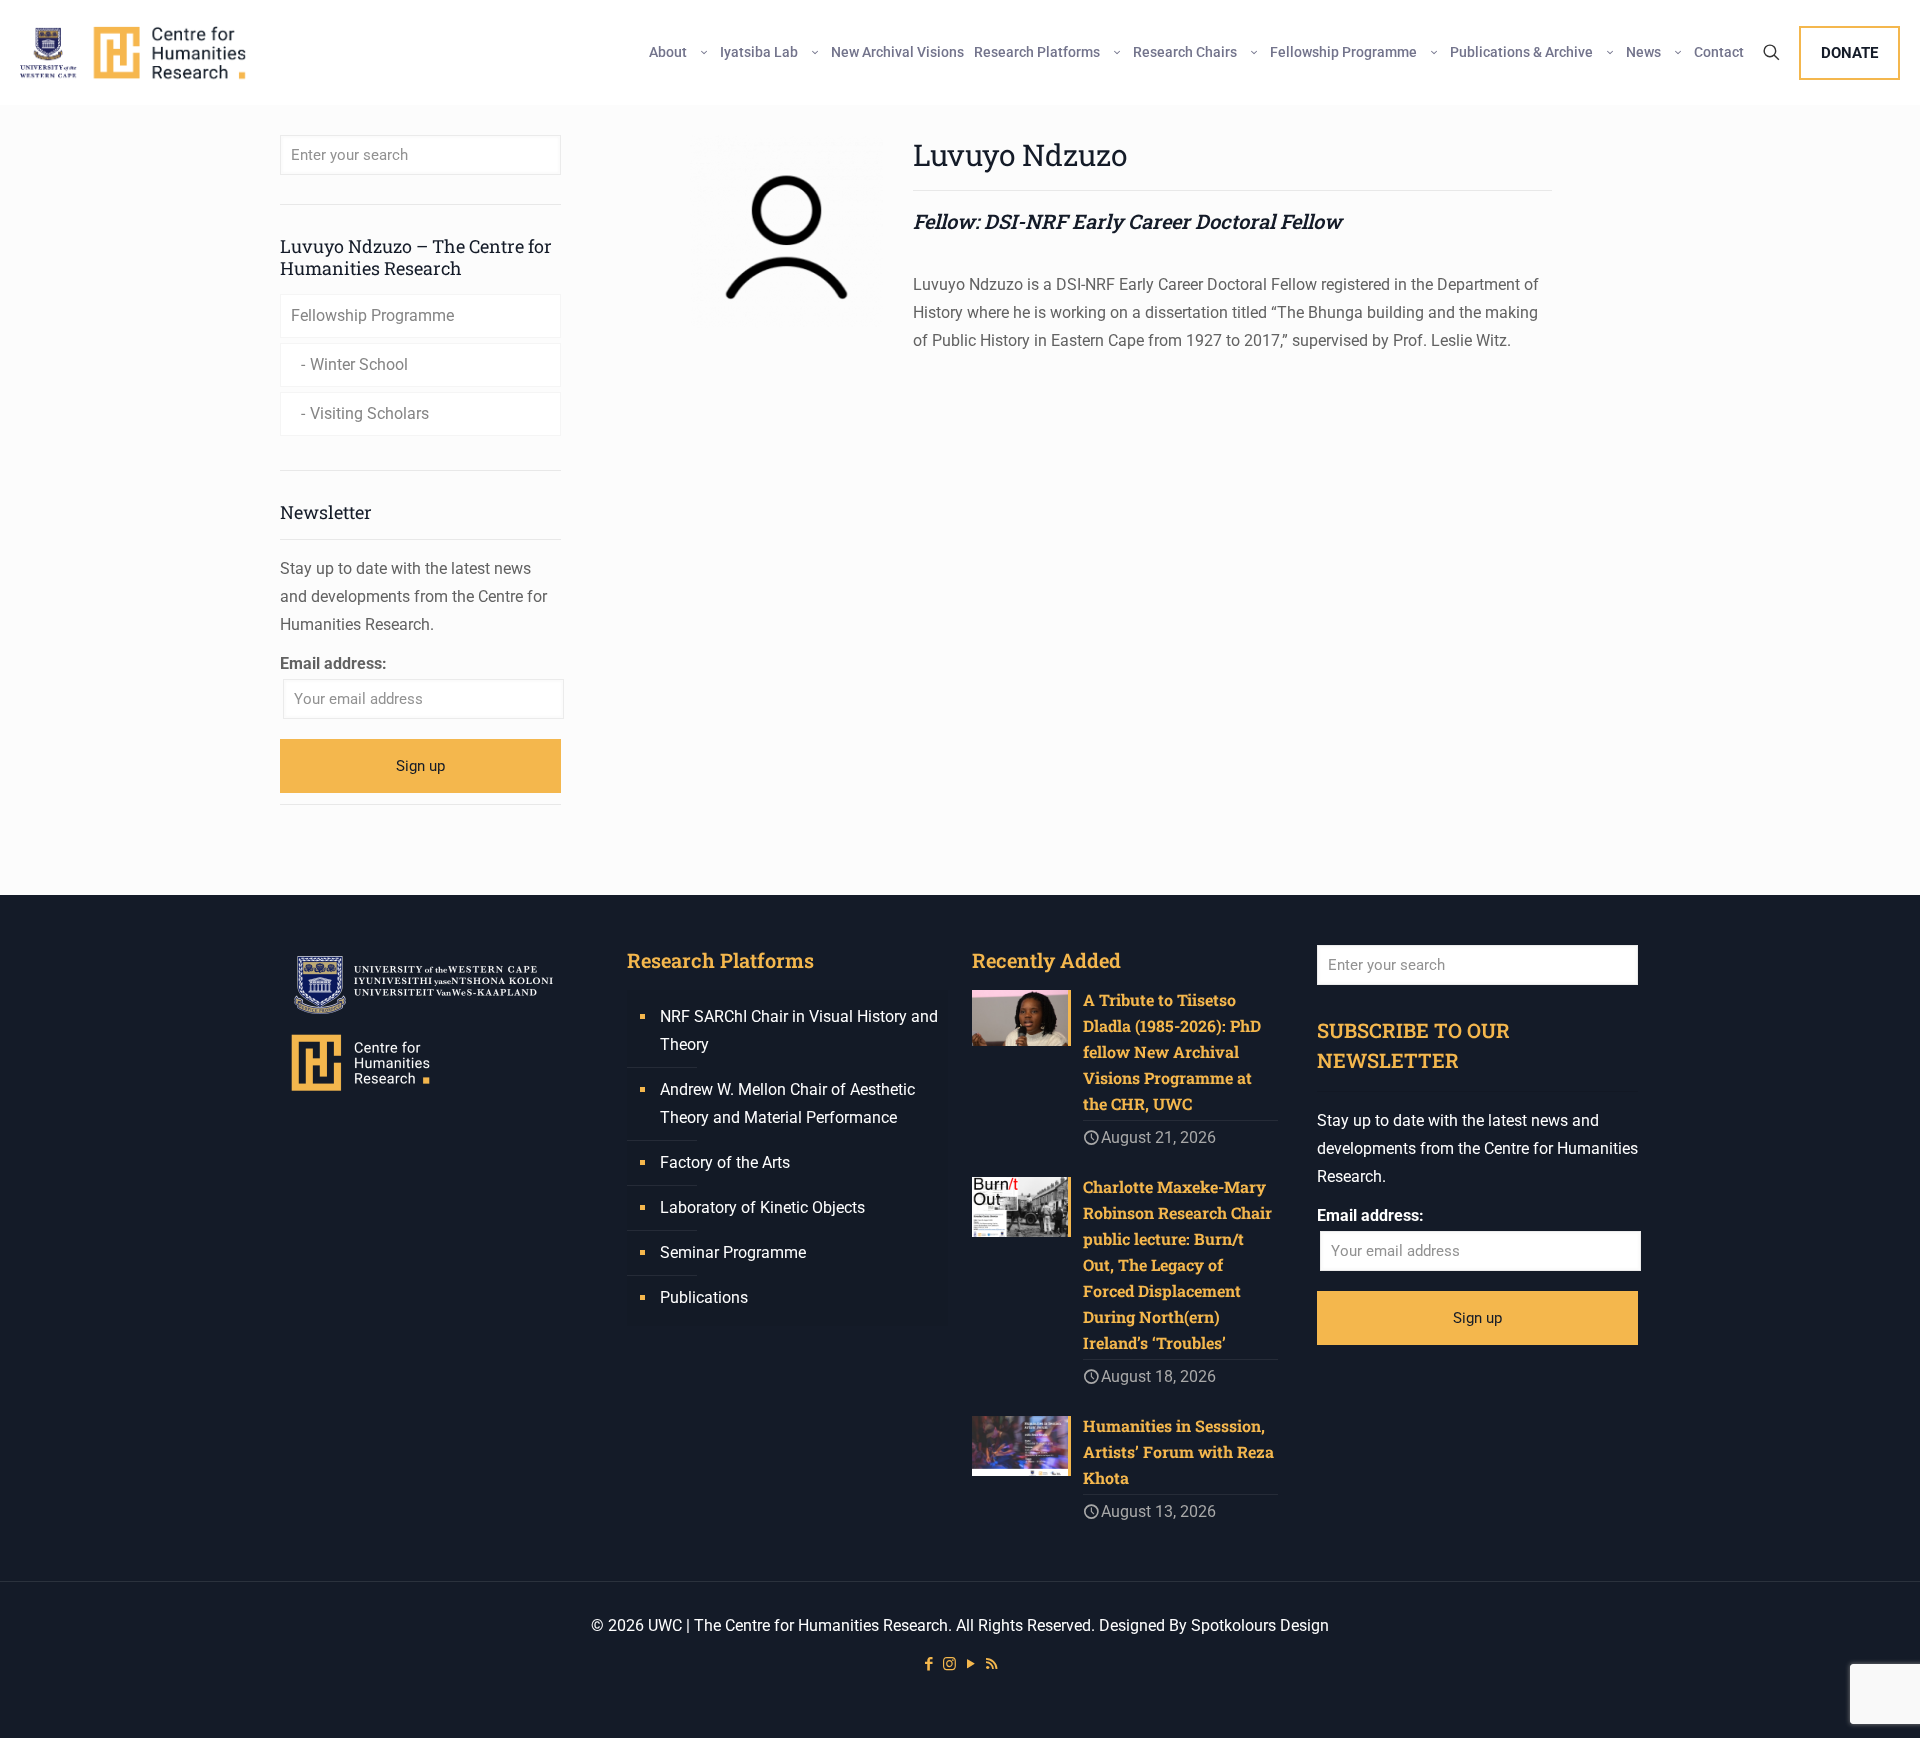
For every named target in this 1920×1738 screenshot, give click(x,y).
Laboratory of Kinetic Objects (762, 1207)
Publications (704, 1297)
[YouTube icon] (970, 1664)
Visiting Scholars (369, 413)
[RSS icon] (991, 1664)
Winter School (359, 364)
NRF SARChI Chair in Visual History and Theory (799, 1030)
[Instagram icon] (949, 1664)
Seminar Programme (733, 1252)
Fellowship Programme (372, 315)
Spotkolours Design (1260, 1625)
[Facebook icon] (928, 1664)
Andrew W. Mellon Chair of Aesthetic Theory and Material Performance (787, 1103)
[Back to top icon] (1824, 1697)
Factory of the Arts (725, 1162)
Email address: (333, 663)
